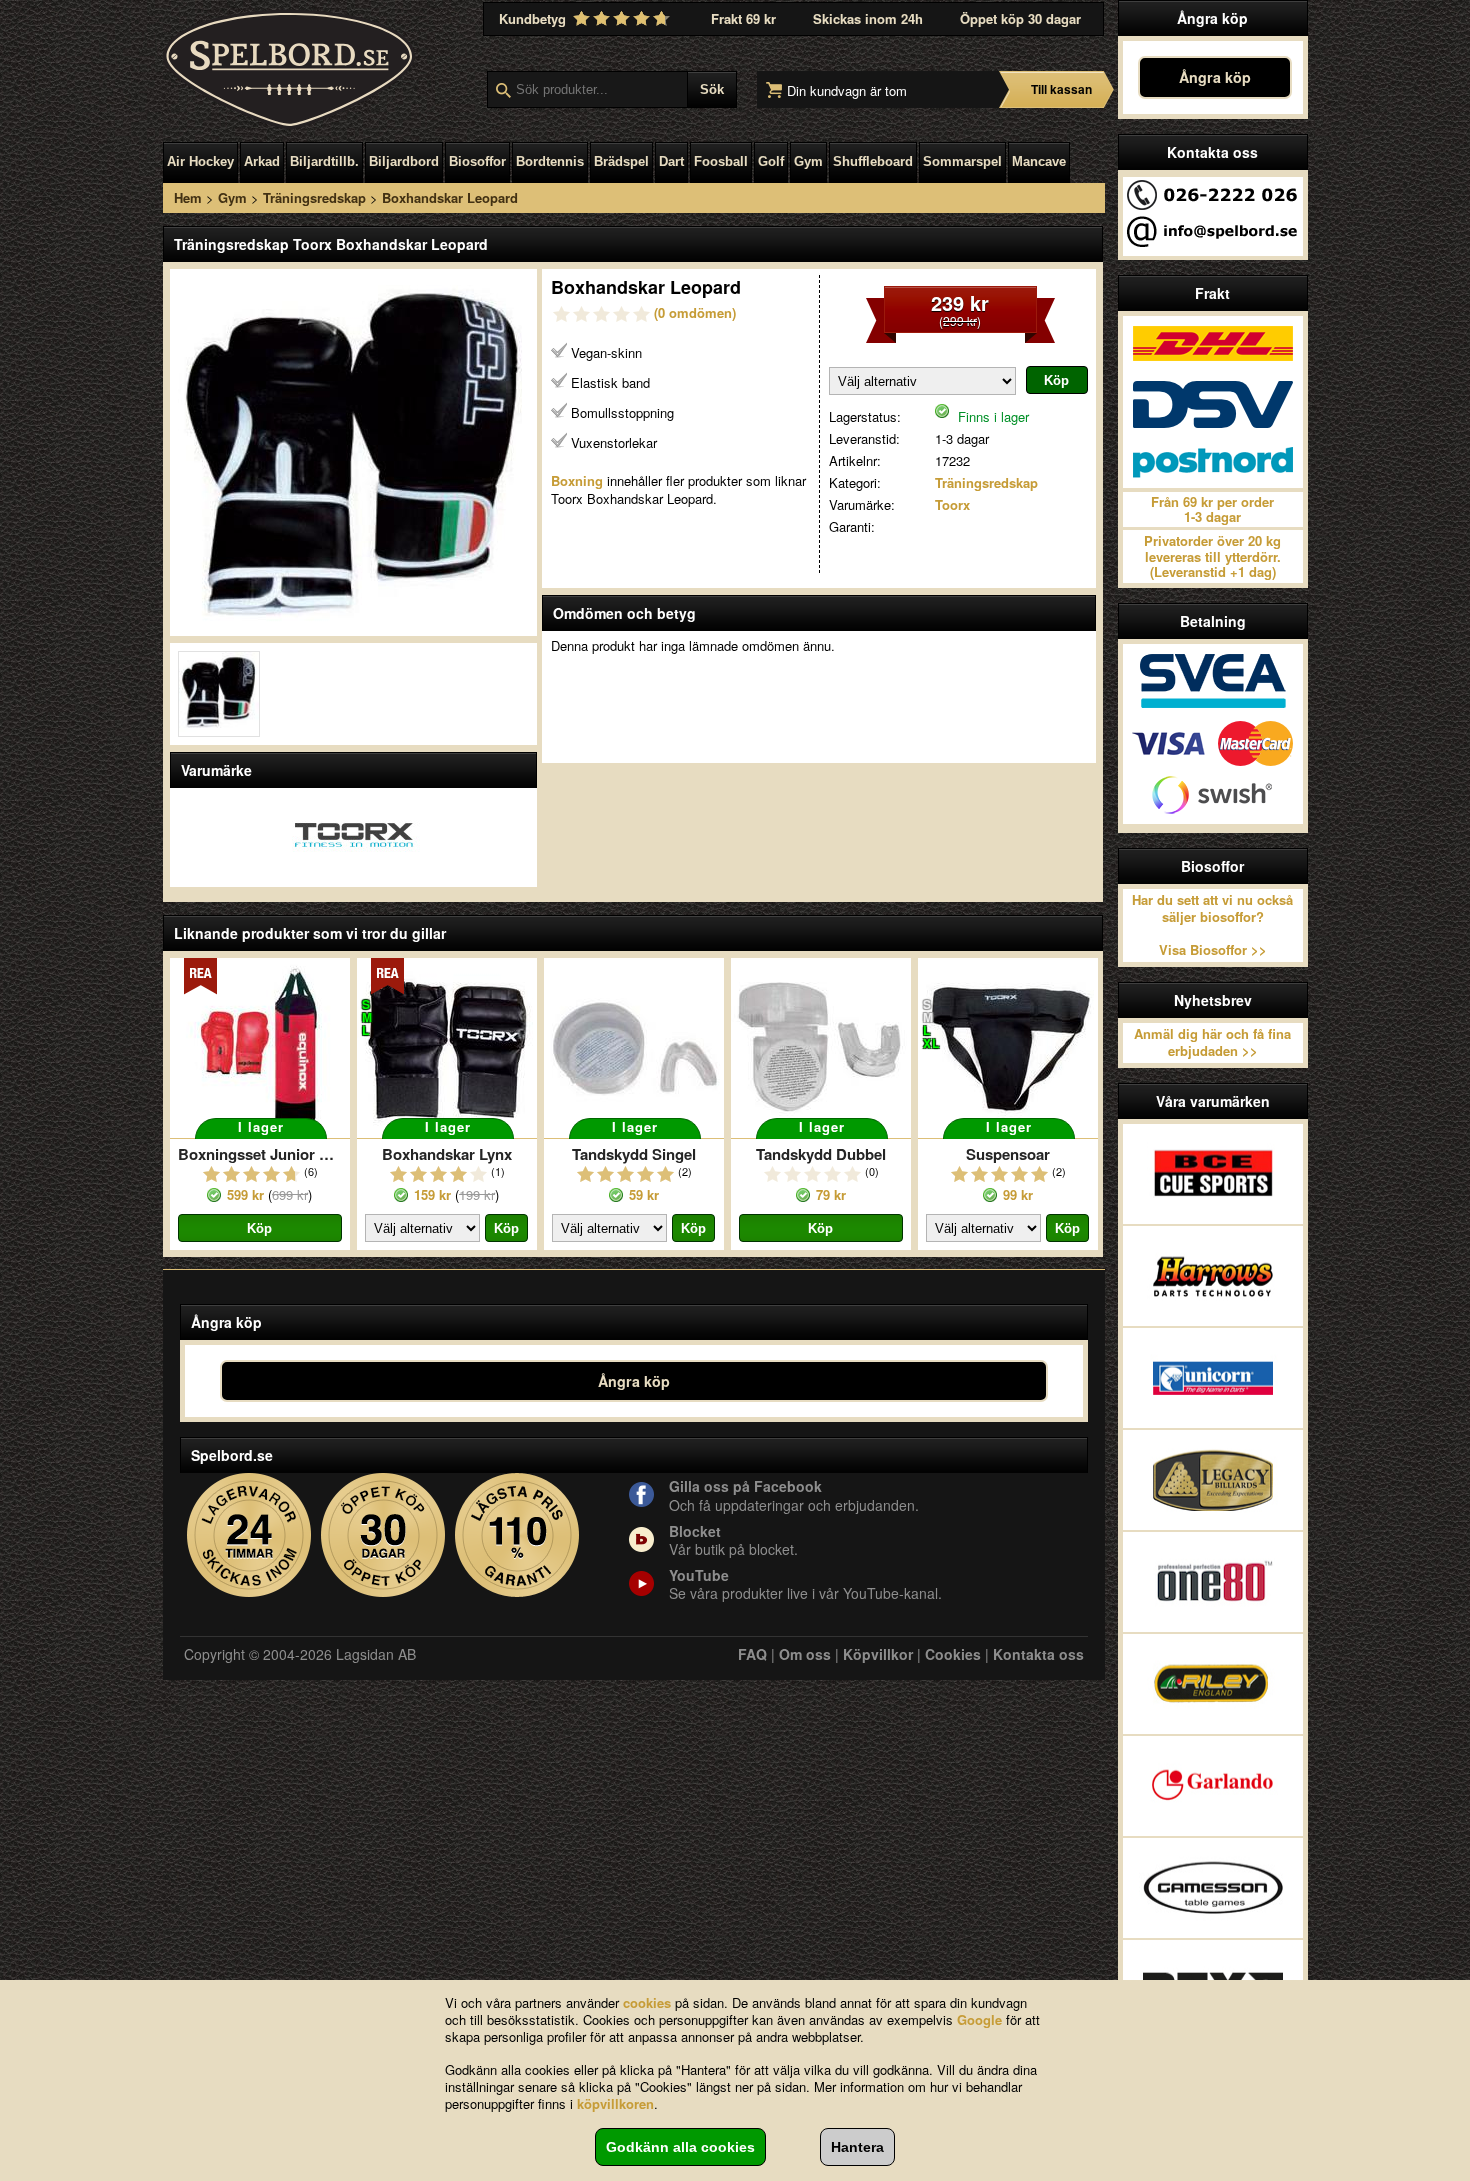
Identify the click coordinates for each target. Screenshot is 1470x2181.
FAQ (752, 1654)
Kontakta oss (1038, 1654)
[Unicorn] (1213, 1378)
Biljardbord (404, 161)
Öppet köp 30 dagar (1020, 18)
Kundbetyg (534, 18)
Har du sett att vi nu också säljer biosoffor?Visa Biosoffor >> (1212, 925)
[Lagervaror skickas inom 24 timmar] (249, 1535)
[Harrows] (1213, 1276)
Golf (771, 161)
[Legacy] (1213, 1480)
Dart (671, 161)
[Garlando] (1213, 1786)
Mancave (1039, 161)
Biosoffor (477, 161)
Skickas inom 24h (868, 18)
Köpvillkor (878, 1654)
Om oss (805, 1654)
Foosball (721, 161)
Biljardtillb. (324, 161)
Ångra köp (1215, 77)
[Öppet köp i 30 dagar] (383, 1535)
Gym (808, 161)
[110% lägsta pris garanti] (517, 1535)
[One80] (1213, 1582)
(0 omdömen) (695, 312)
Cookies (953, 1654)
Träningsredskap (314, 197)
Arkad (262, 161)
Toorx (952, 504)
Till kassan (1061, 89)
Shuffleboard (873, 161)
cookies (647, 2002)
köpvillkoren (615, 2103)
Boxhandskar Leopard (450, 197)
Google (979, 2019)
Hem (188, 197)
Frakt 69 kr (743, 18)
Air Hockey (200, 161)
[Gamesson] (1213, 1888)
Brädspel (621, 161)
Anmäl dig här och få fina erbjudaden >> (1212, 1042)
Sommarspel (962, 161)
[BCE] (1213, 1174)
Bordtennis (550, 161)
